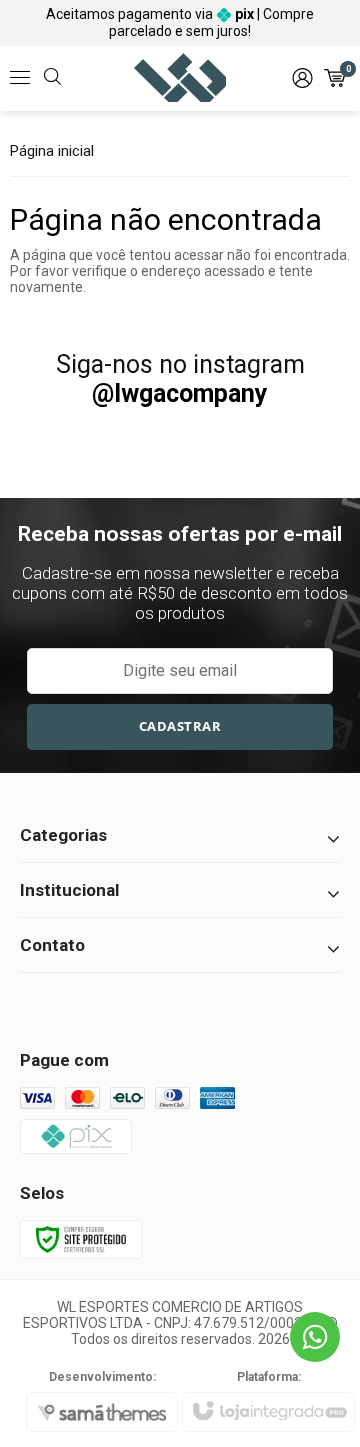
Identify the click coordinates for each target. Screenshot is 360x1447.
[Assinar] (180, 727)
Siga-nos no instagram (180, 379)
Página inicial (52, 151)
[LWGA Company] (180, 78)
